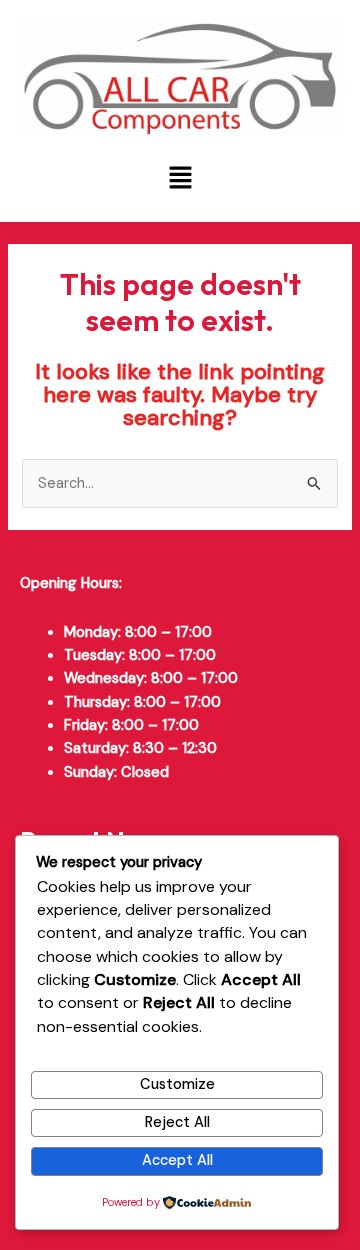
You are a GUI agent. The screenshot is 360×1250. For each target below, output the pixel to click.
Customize (177, 1084)
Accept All (177, 1160)
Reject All (177, 1122)
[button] (180, 180)
